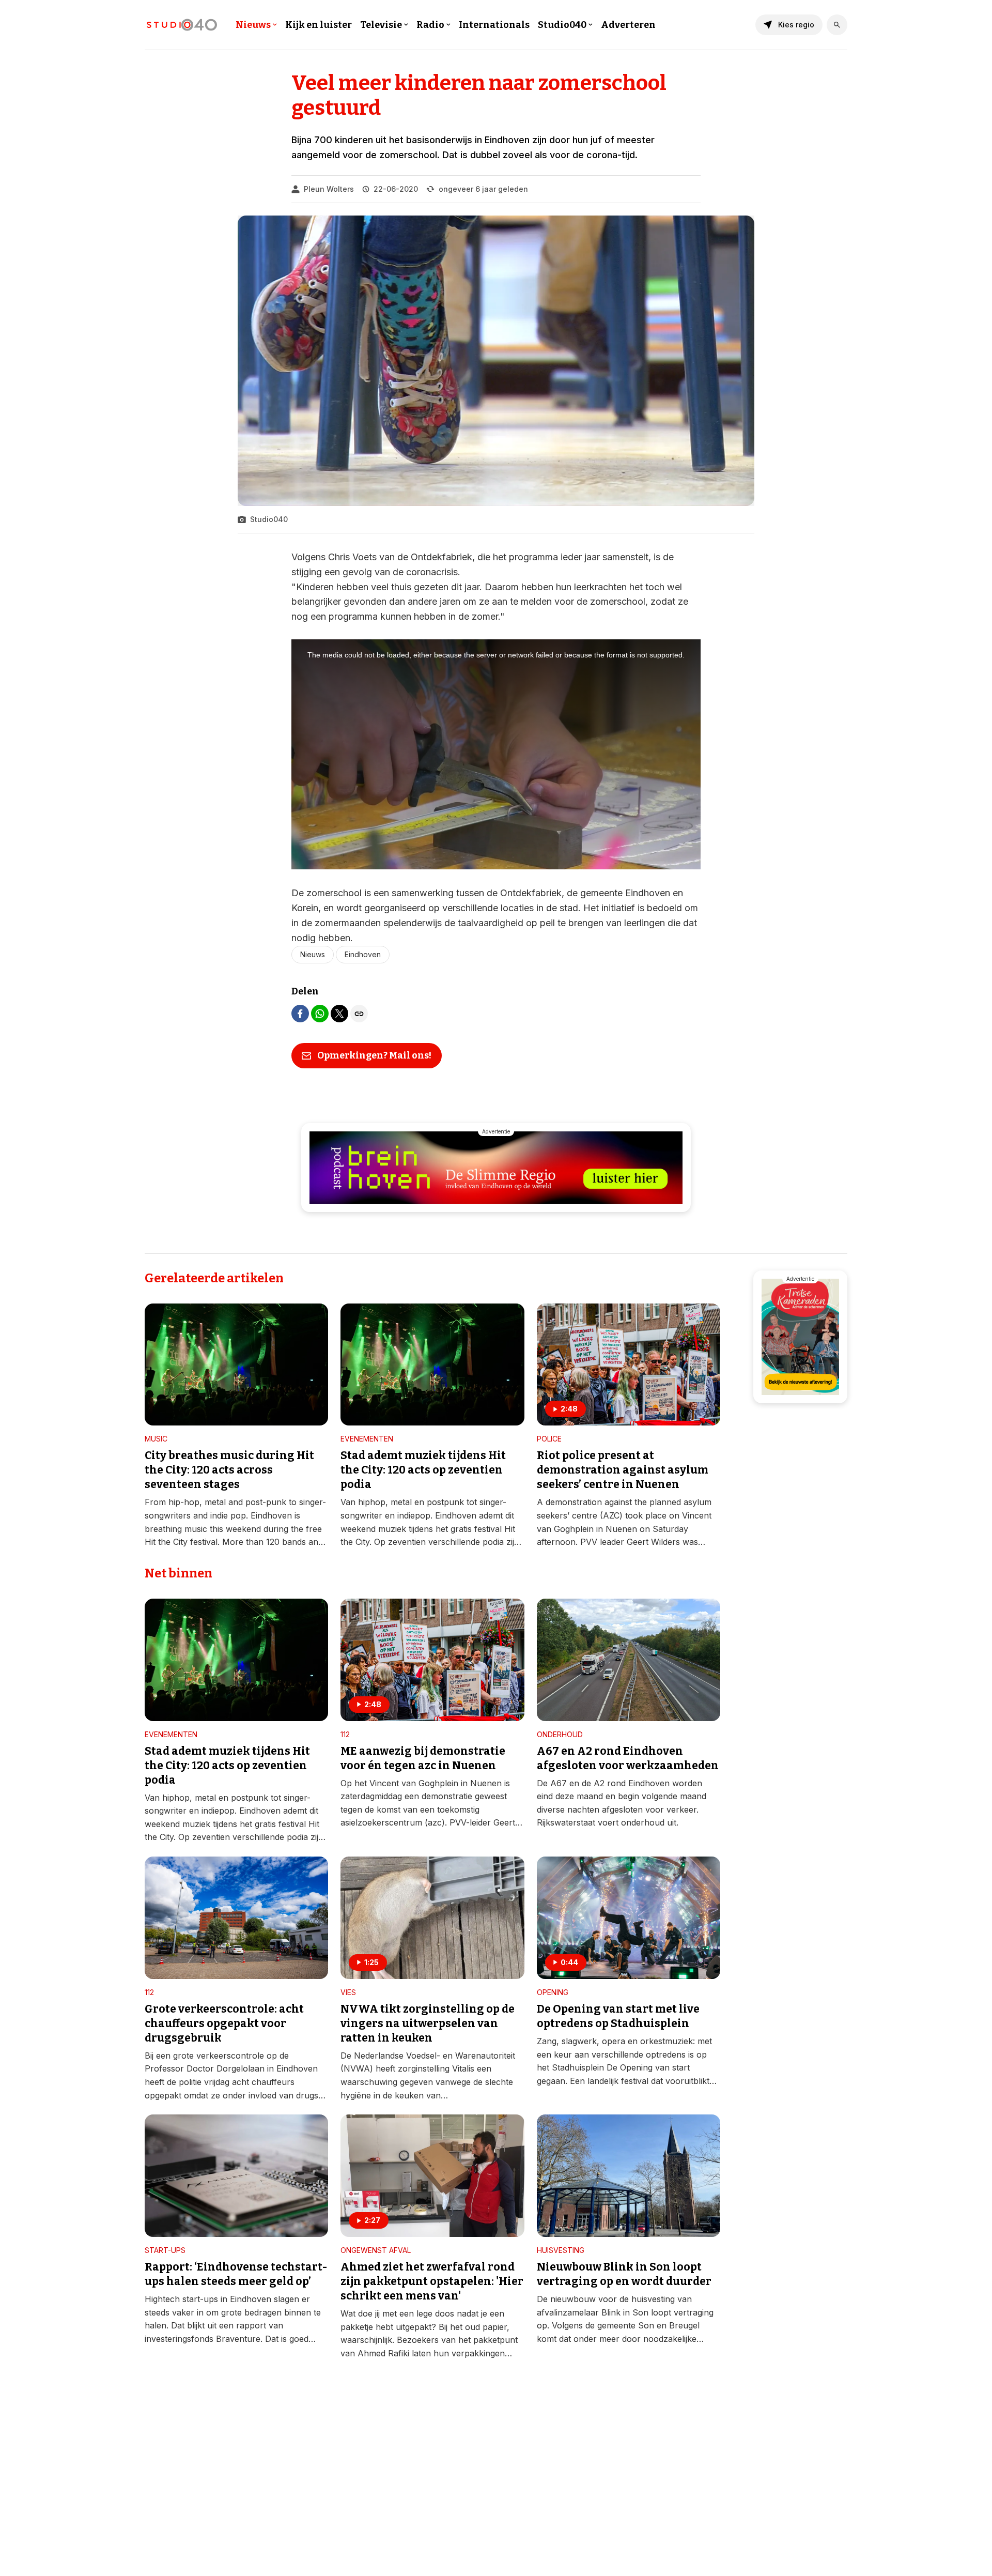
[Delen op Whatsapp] (320, 1014)
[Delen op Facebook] (300, 1014)
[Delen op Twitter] (339, 1014)
